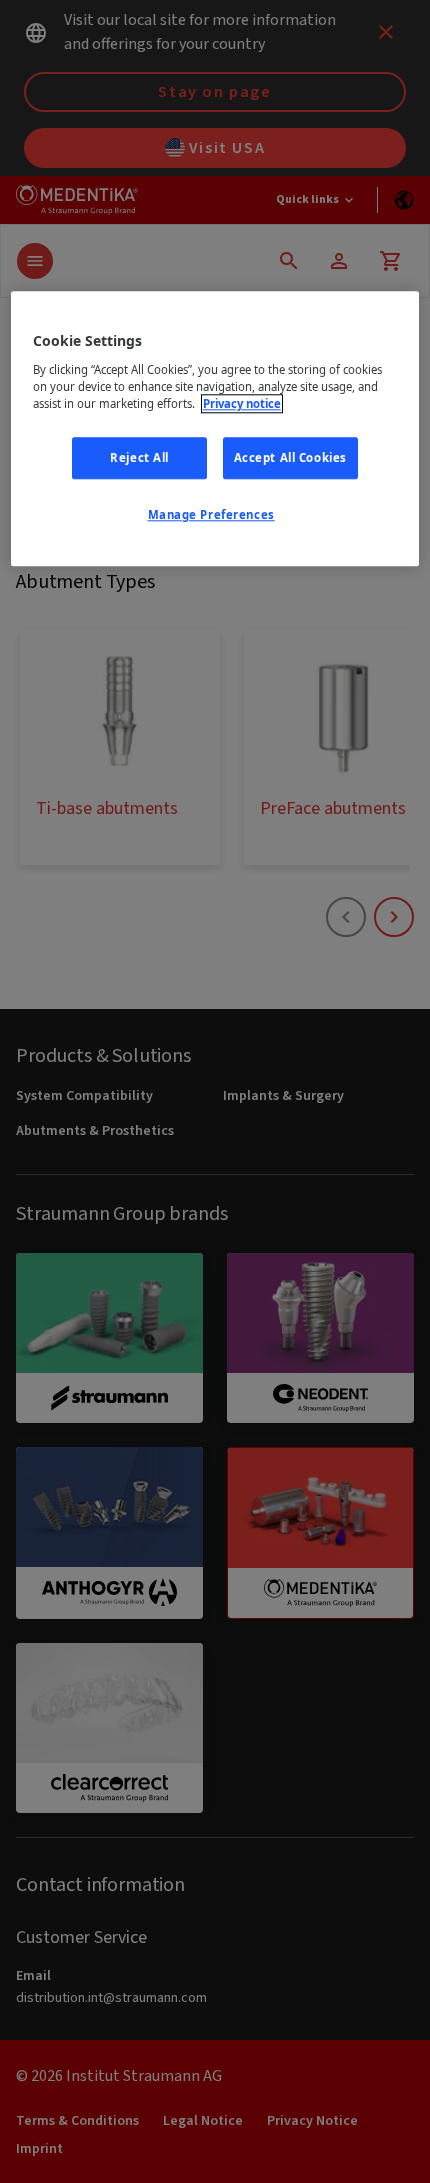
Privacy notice (242, 403)
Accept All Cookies (290, 458)
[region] (215, 429)
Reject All (139, 458)
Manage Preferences (211, 514)
